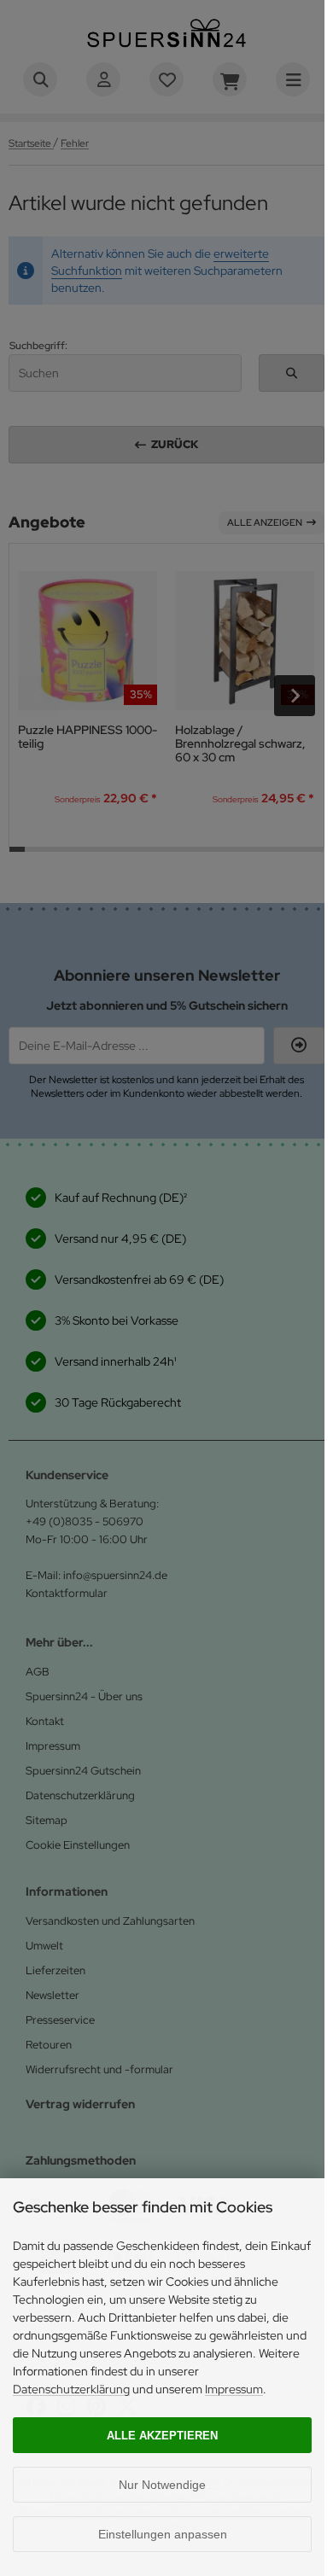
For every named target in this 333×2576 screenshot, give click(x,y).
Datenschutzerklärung (71, 2389)
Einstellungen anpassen (163, 2534)
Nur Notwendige (162, 2485)
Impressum (234, 2389)
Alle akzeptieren (162, 2436)
